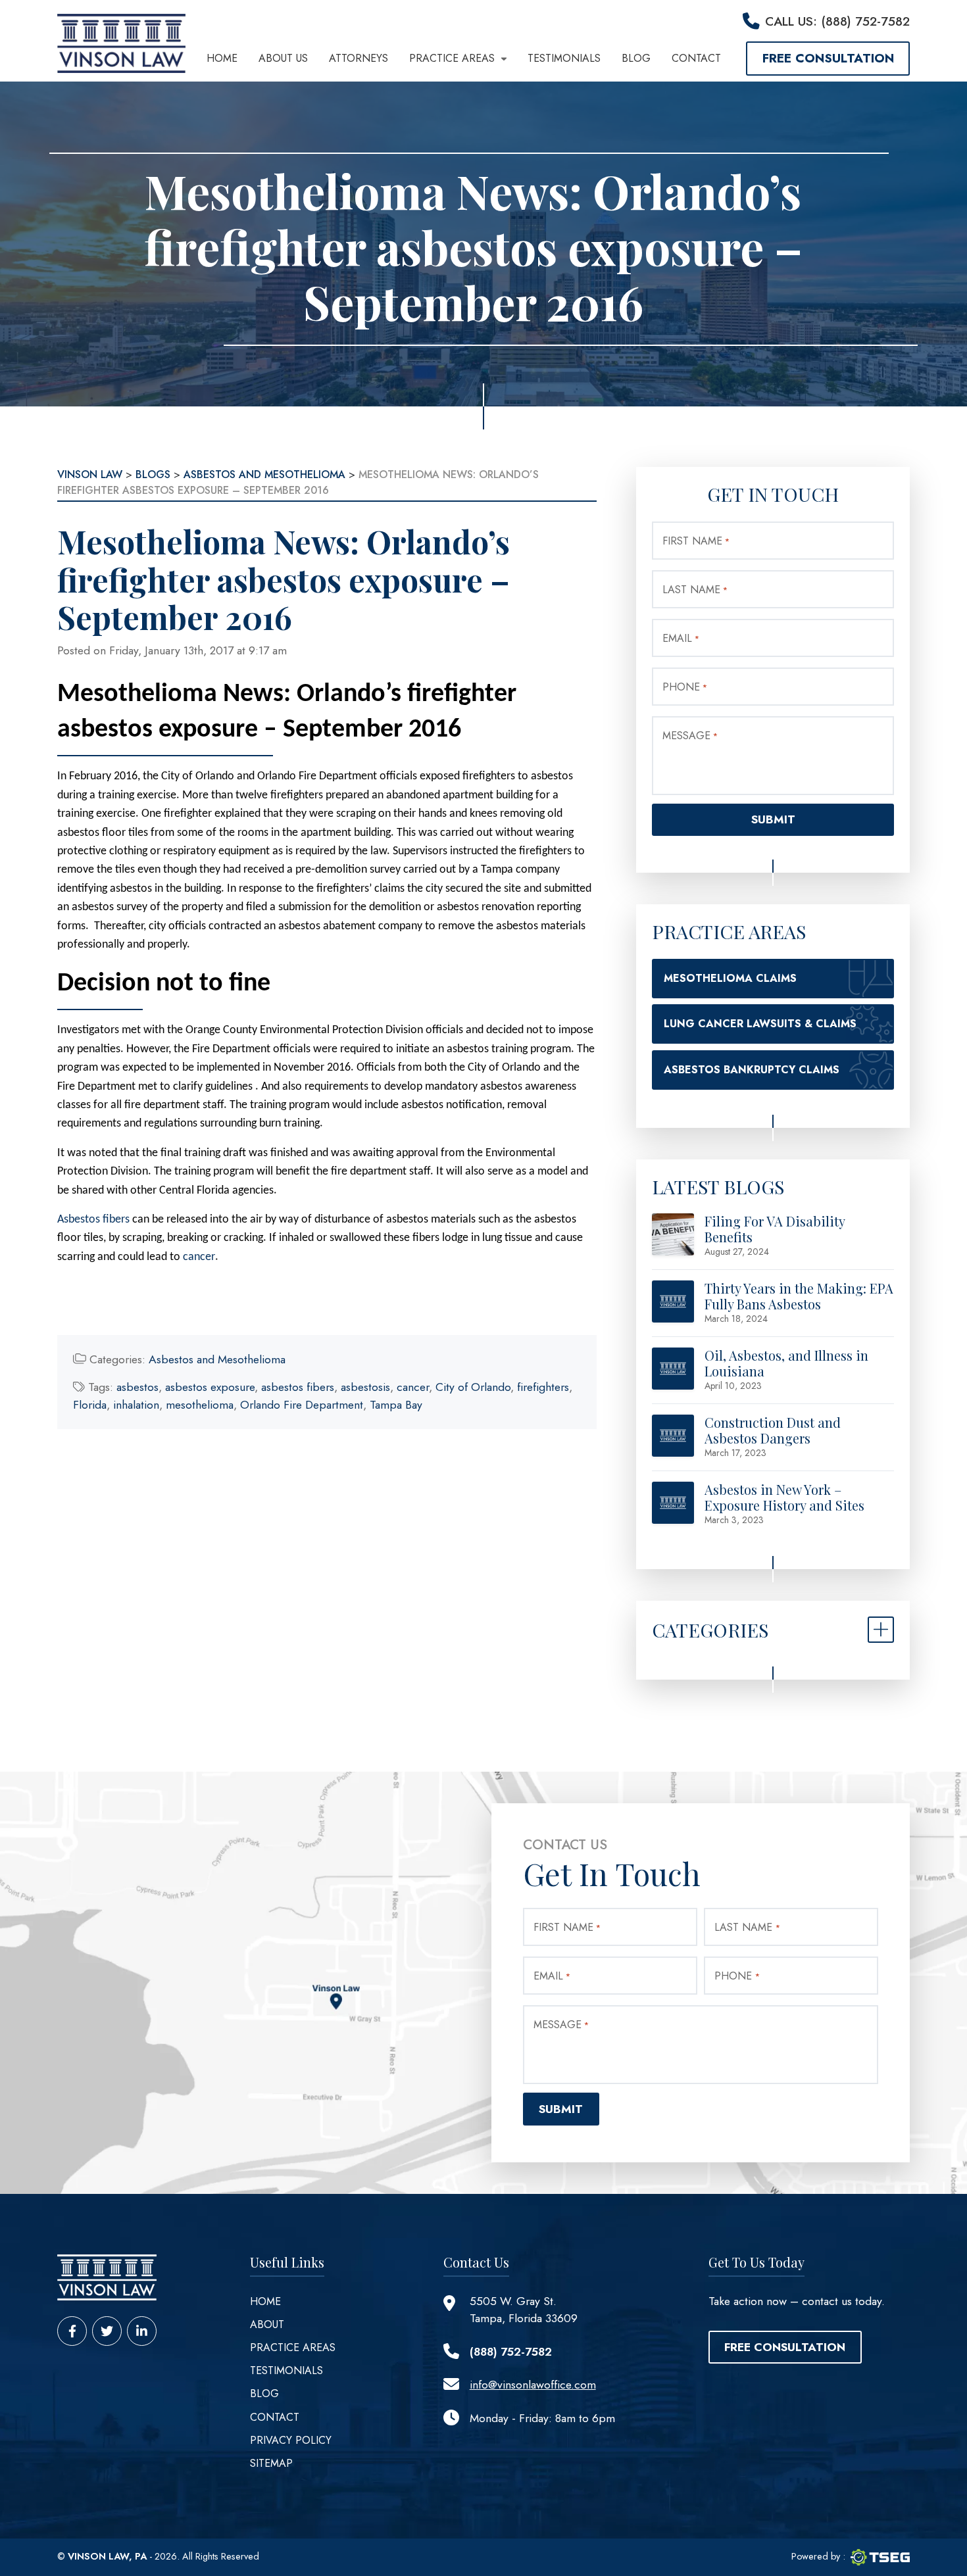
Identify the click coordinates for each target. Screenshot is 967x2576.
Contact (696, 58)
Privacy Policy (291, 2440)
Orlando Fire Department (302, 1405)
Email (681, 638)
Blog (636, 58)
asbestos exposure (210, 1387)
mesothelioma (200, 1405)
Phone (685, 687)
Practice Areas (452, 58)
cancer (199, 1257)
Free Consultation (828, 58)
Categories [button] (710, 1630)
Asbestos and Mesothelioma (217, 1359)
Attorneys (359, 58)
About (267, 2324)
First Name (696, 541)
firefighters (543, 1387)
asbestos (137, 1387)
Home (222, 58)
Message (690, 736)
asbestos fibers (298, 1387)
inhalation (136, 1405)
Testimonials (564, 58)
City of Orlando (473, 1387)
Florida (90, 1405)
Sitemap (271, 2463)
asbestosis (365, 1387)
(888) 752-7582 (511, 2352)
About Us (283, 58)
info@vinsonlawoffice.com (533, 2385)
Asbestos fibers (93, 1220)
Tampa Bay (396, 1405)
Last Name (695, 590)
